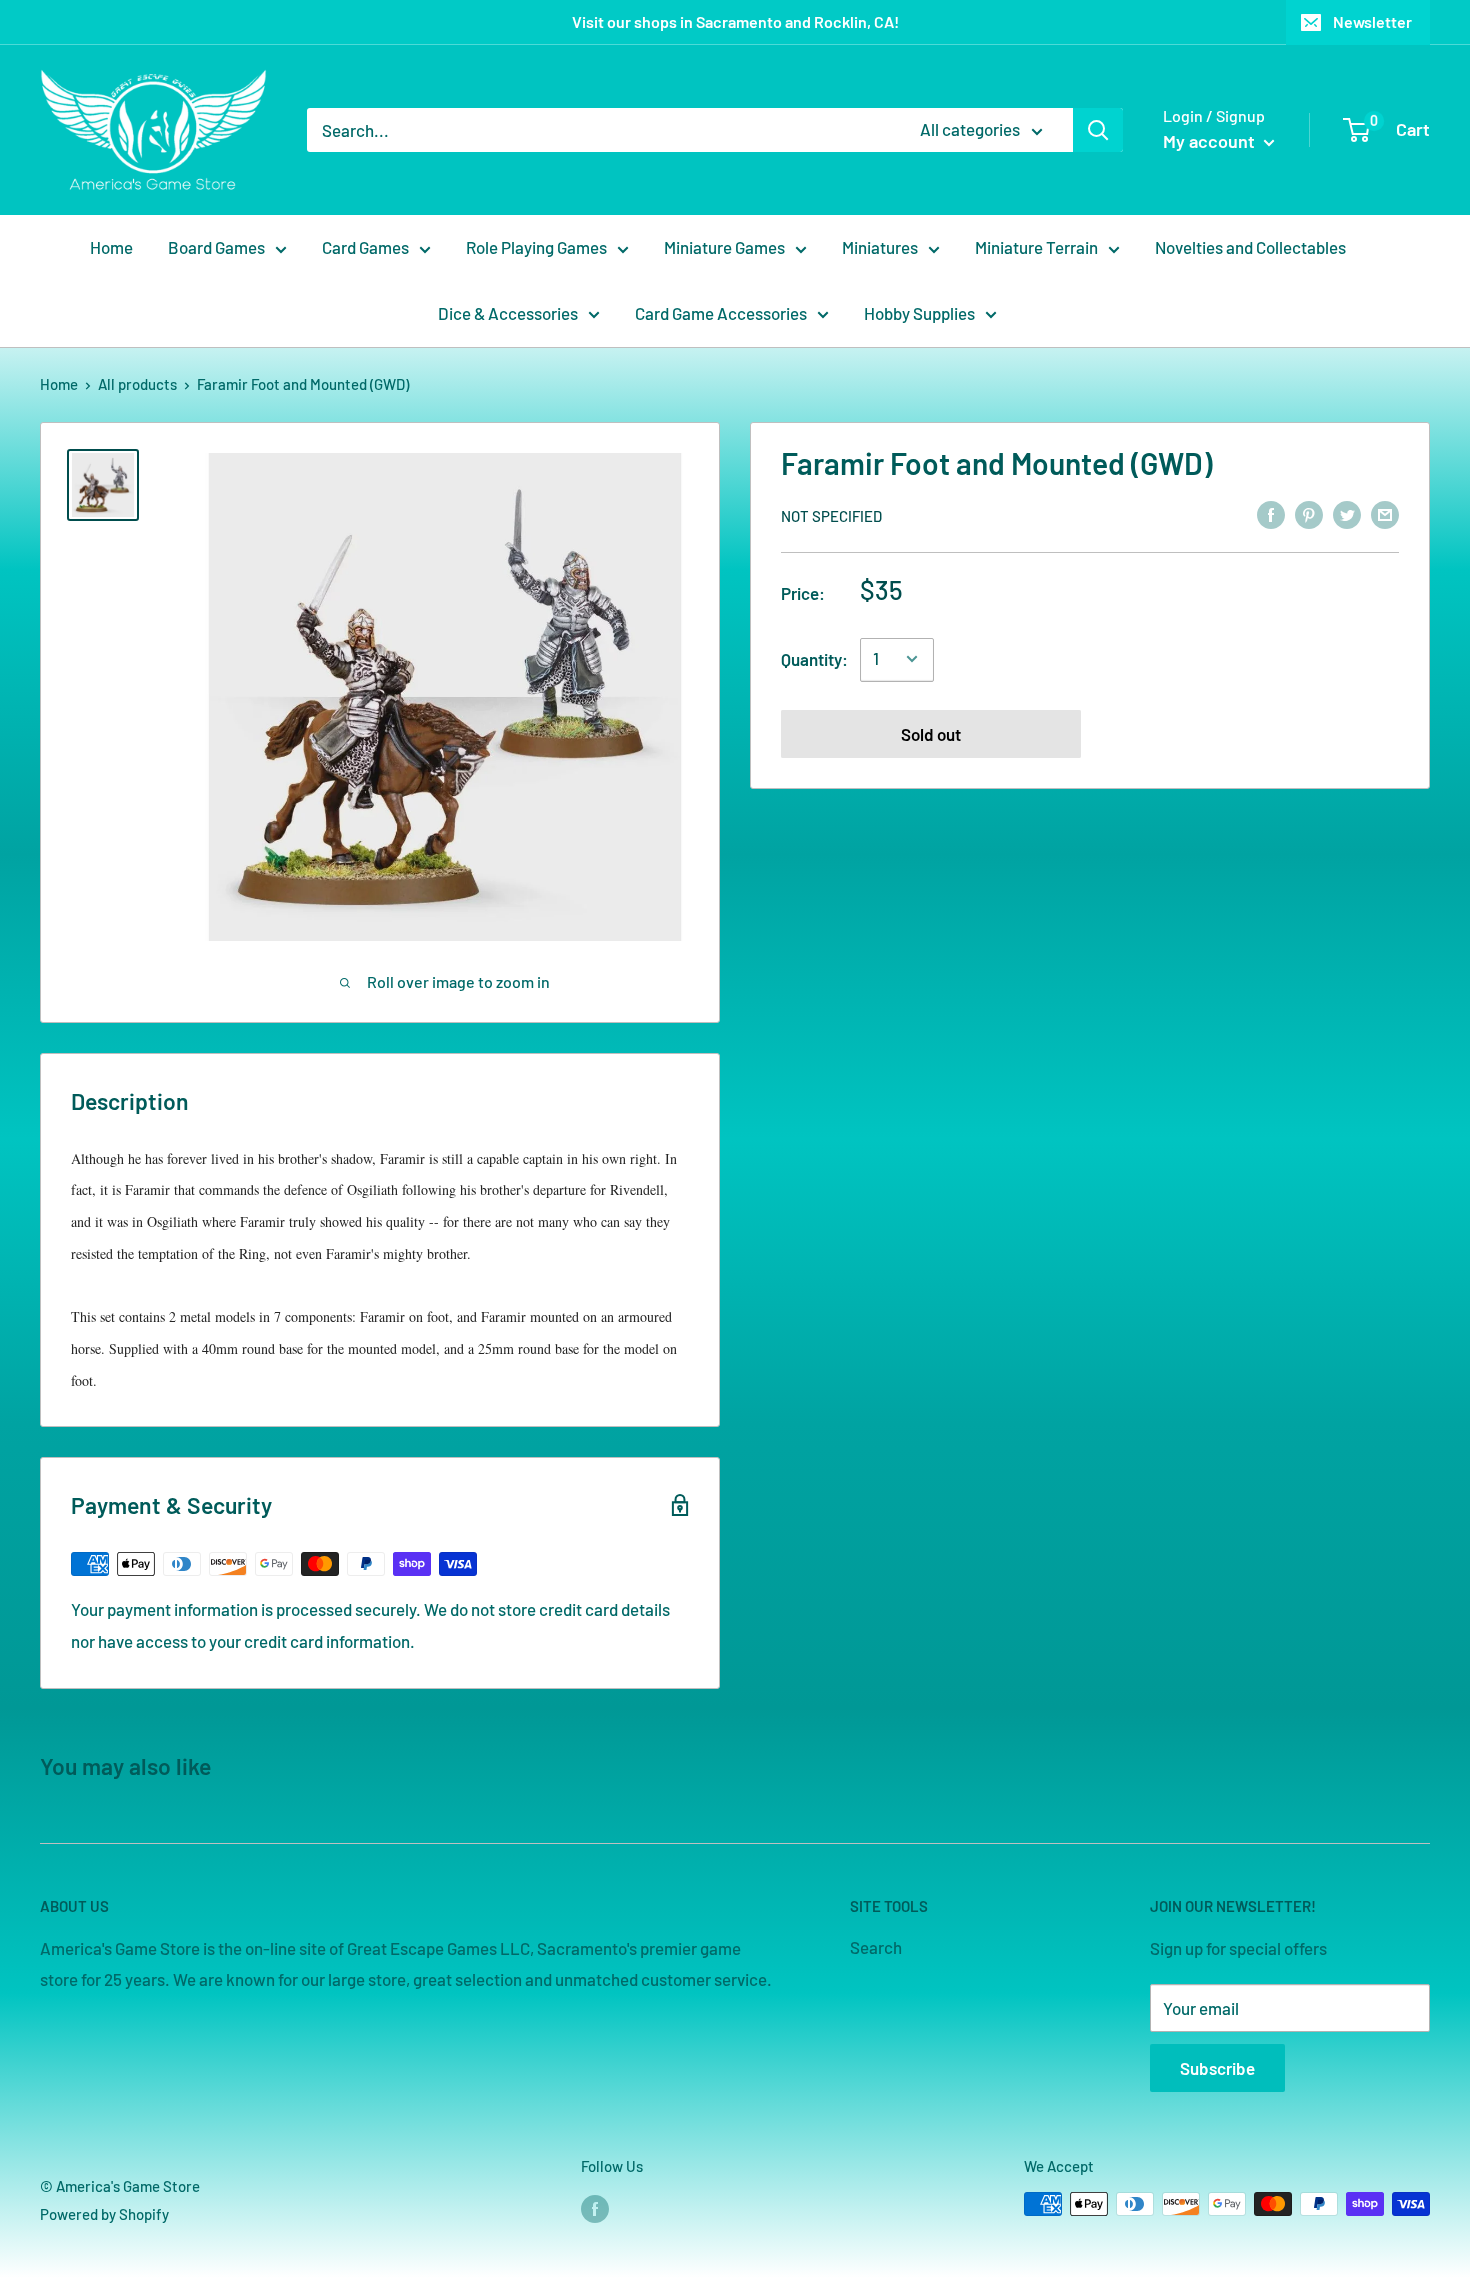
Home (111, 247)
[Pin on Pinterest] (1309, 514)
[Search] (1098, 130)
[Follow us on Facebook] (595, 2207)
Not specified (831, 515)
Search (876, 1947)
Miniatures (880, 247)
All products (137, 384)
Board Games (216, 247)
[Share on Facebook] (1271, 514)
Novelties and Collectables (1250, 247)
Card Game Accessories (721, 313)
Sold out (931, 733)
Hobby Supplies (919, 313)
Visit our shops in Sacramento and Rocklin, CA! (735, 21)
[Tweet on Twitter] (1347, 514)
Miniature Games (724, 247)
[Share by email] (1385, 514)
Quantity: (814, 658)
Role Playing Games (536, 247)
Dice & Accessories (508, 313)
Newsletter (1372, 21)
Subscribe (1217, 2068)
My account (1211, 141)
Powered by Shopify (104, 2214)
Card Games (365, 247)
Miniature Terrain (1036, 247)
